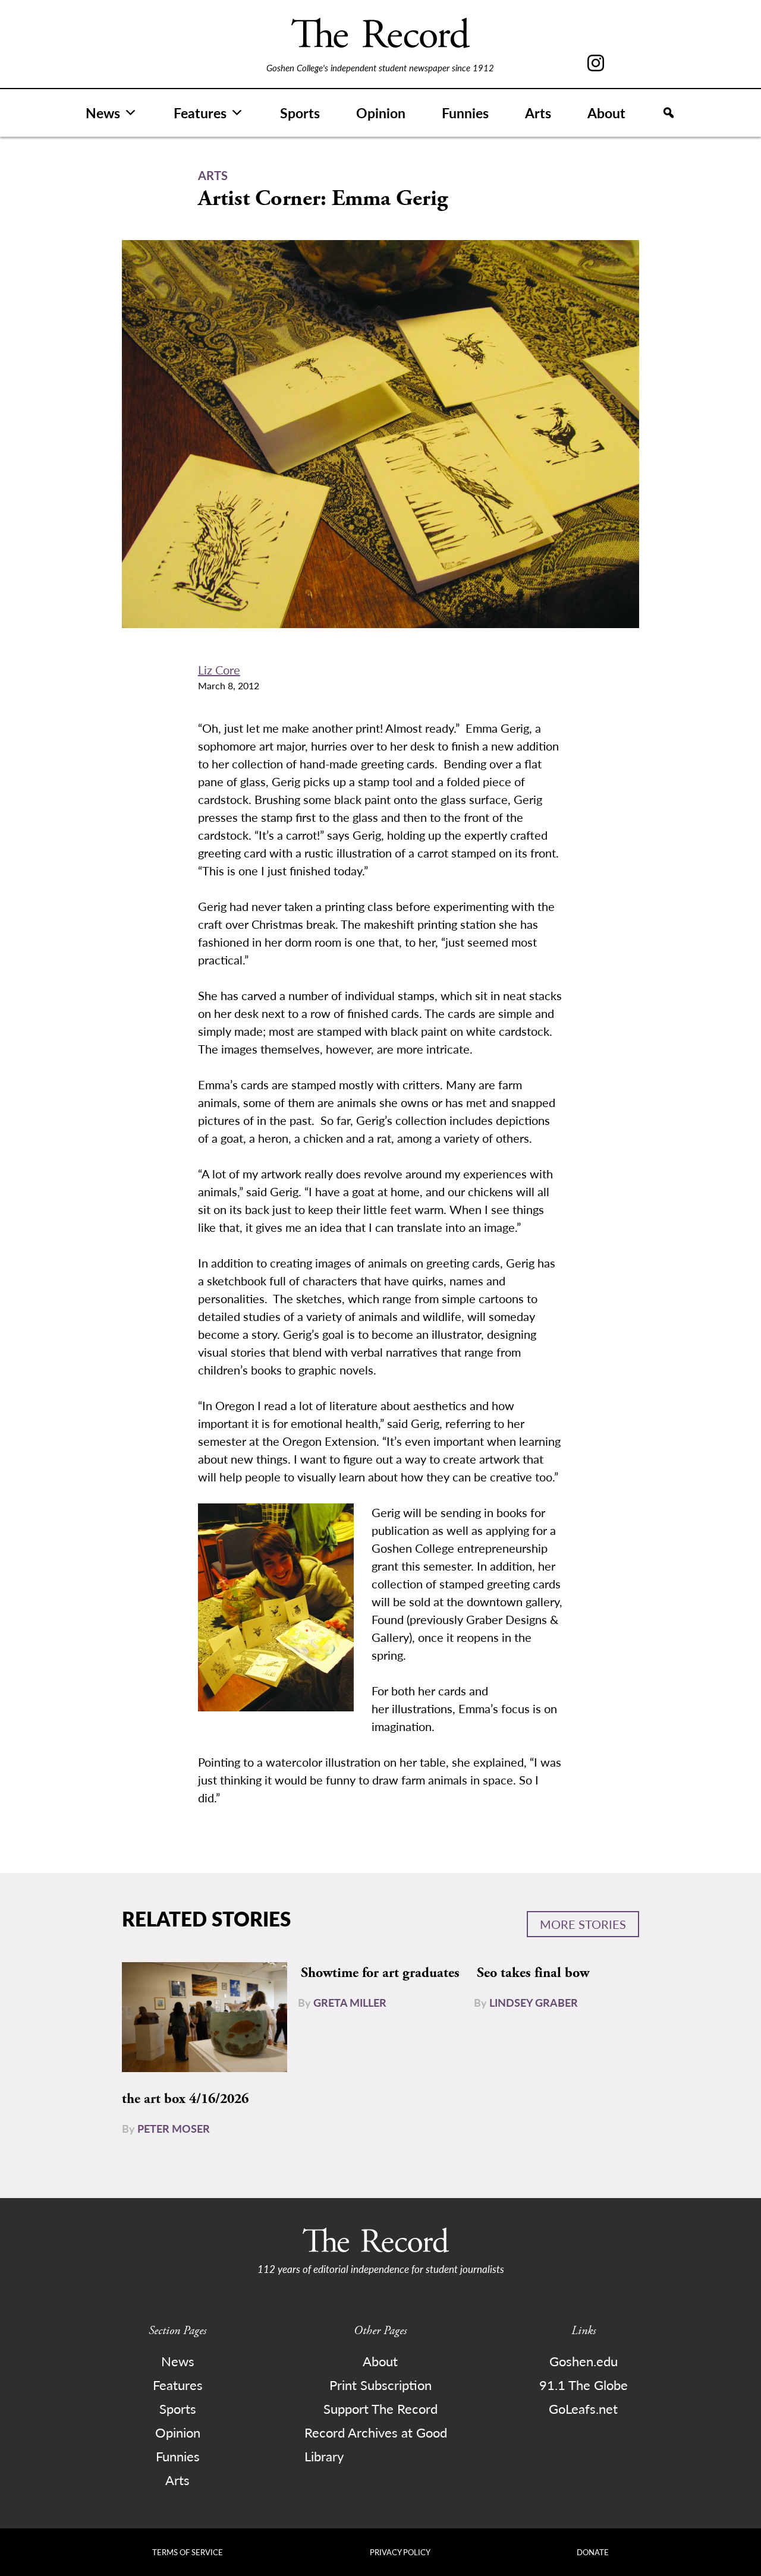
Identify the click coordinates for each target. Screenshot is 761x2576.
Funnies (465, 113)
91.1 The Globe (584, 2385)
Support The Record (380, 2408)
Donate (593, 2552)
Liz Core (219, 670)
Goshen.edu (584, 2361)
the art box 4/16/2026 (185, 2099)
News (103, 113)
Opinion (381, 113)
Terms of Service (188, 2552)
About (606, 113)
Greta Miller (350, 2002)
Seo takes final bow (533, 1973)
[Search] (669, 113)
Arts (538, 113)
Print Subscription (380, 2385)
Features (200, 113)
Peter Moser (174, 2128)
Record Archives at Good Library (376, 2444)
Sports (300, 113)
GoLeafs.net (583, 2408)
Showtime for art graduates (380, 1973)
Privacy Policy (400, 2552)
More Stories (583, 1924)
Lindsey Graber (534, 2002)
